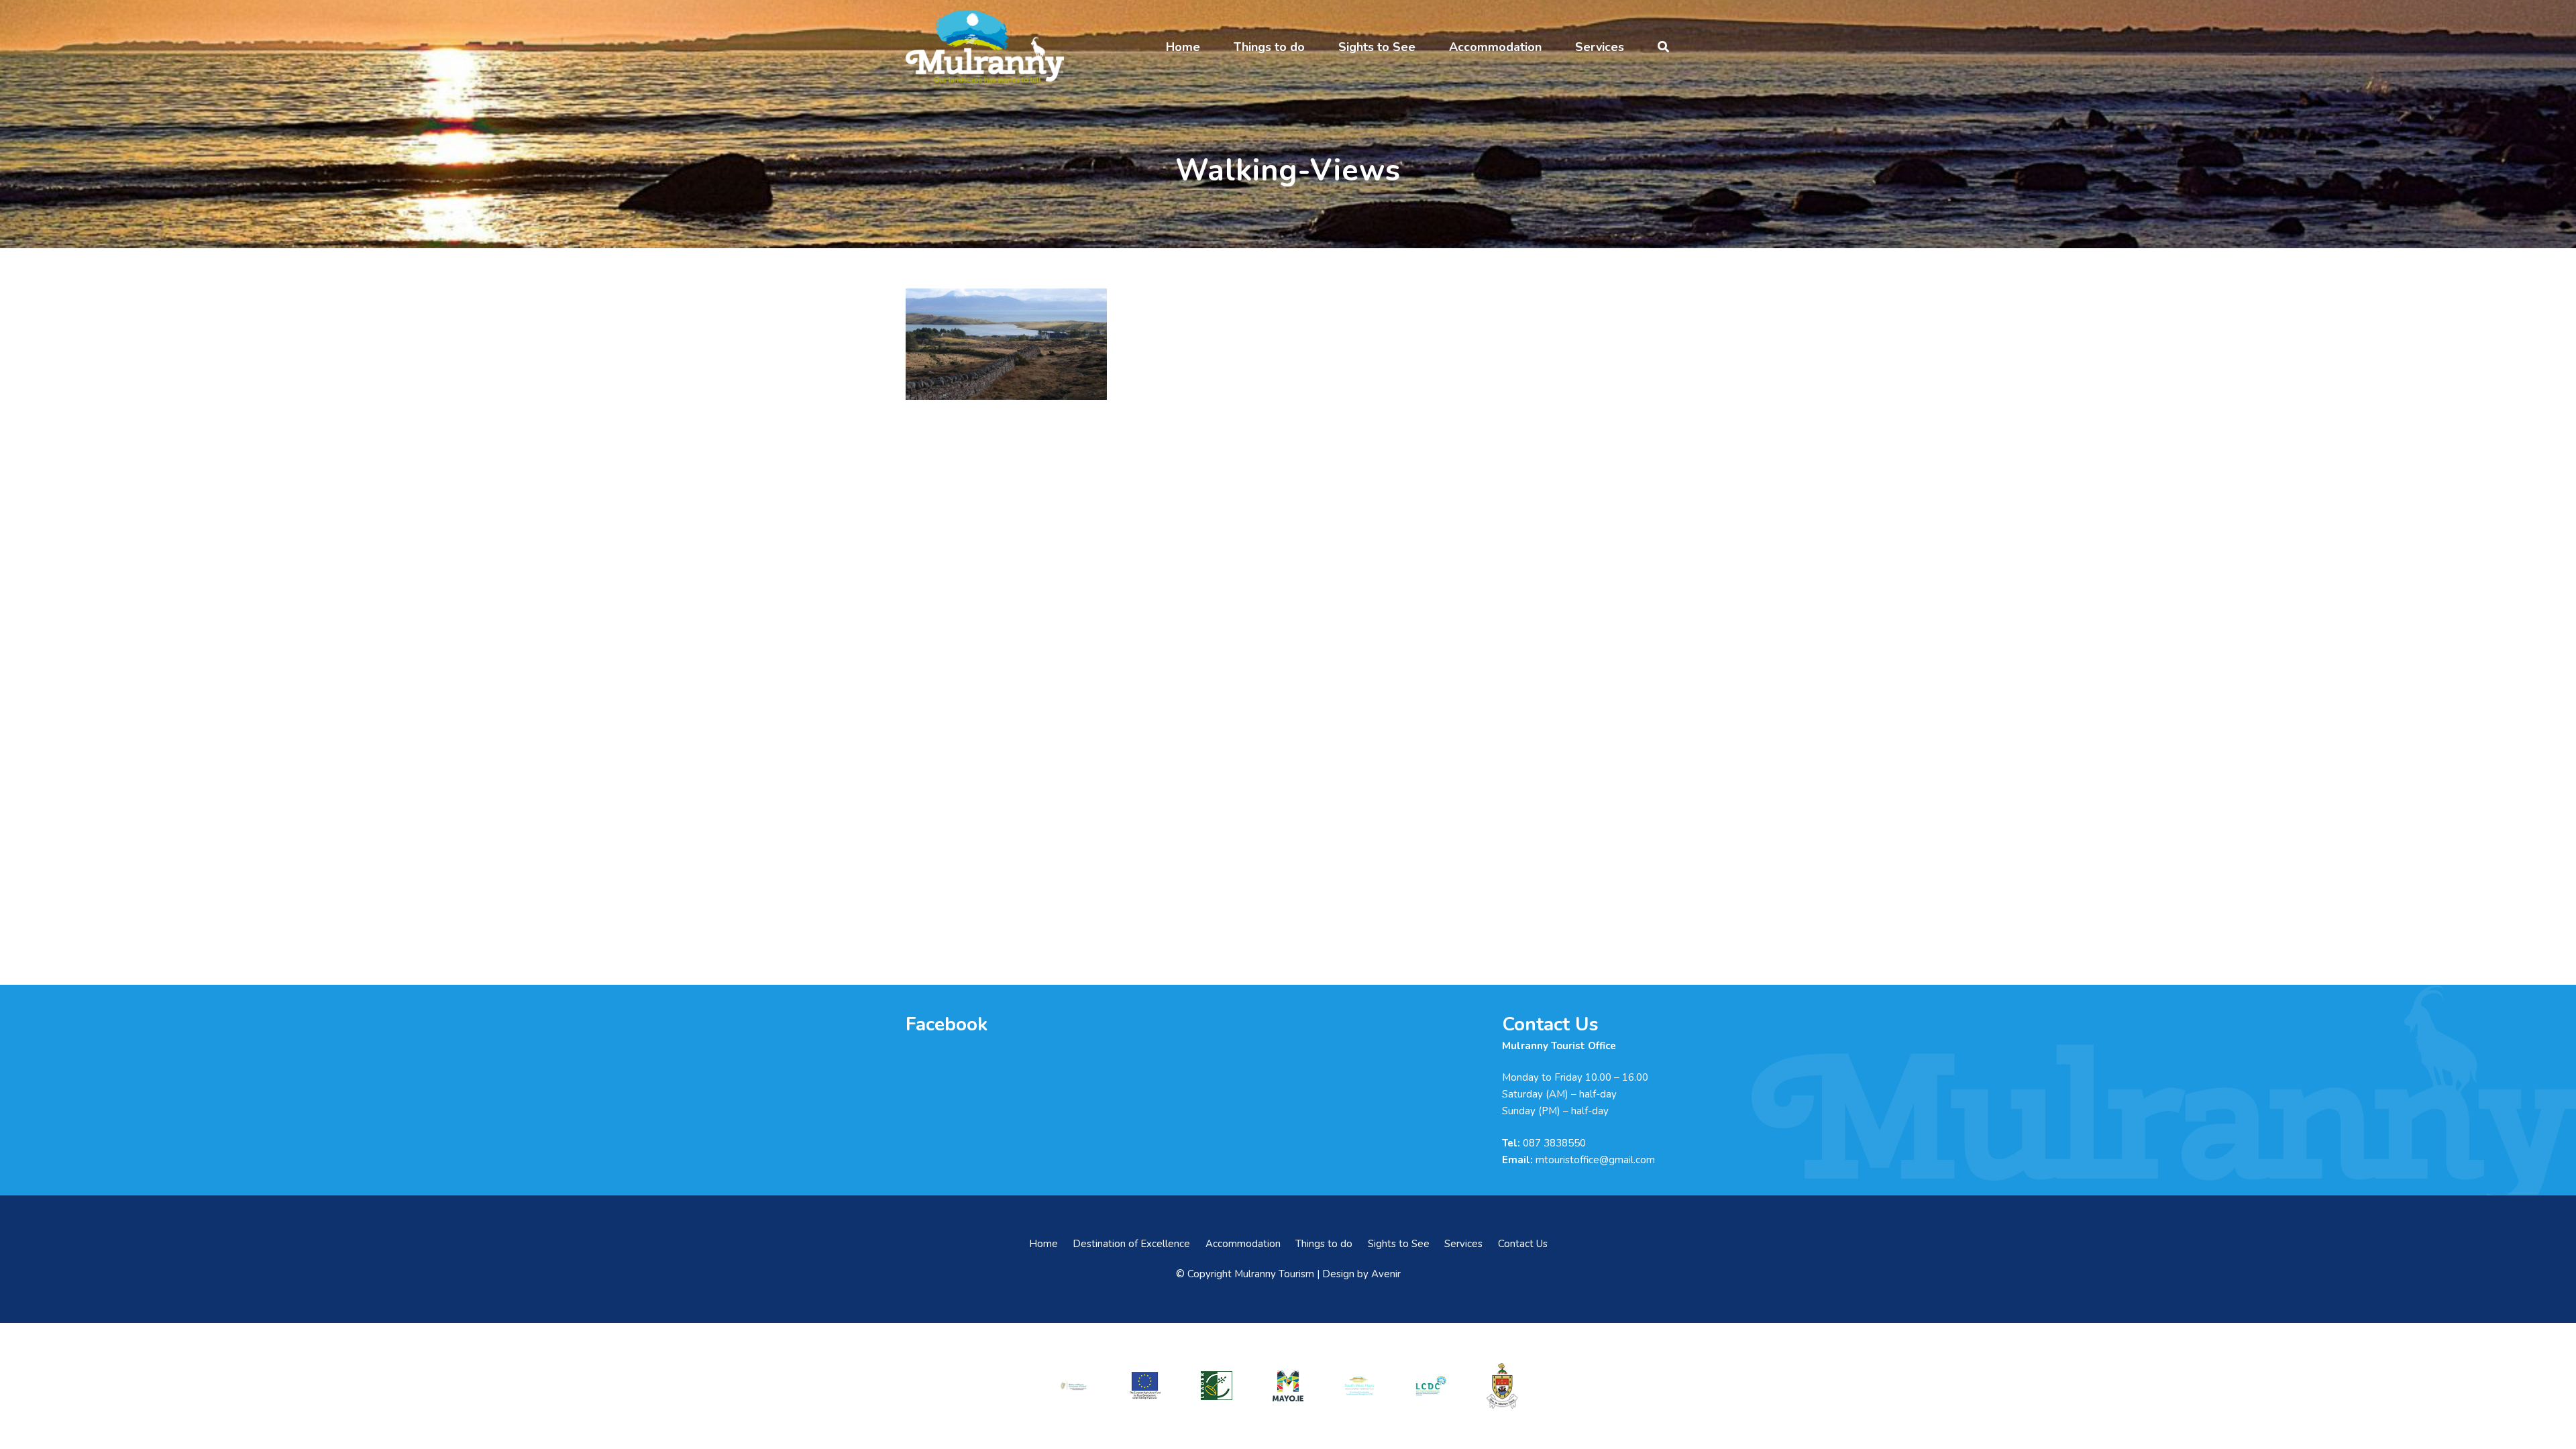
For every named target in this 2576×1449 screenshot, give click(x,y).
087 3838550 (1554, 1143)
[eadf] (1145, 1386)
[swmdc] (1359, 1386)
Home (1043, 1244)
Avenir (1386, 1274)
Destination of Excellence (1131, 1244)
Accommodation (1243, 1244)
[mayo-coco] (1502, 1386)
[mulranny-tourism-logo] (985, 47)
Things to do (1324, 1244)
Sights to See (1399, 1244)
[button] (1211, 47)
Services (1463, 1244)
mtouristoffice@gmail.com (1595, 1160)
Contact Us (1523, 1244)
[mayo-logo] (1288, 1386)
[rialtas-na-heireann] (1073, 1386)
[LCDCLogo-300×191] (1431, 1386)
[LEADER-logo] (1216, 1386)
